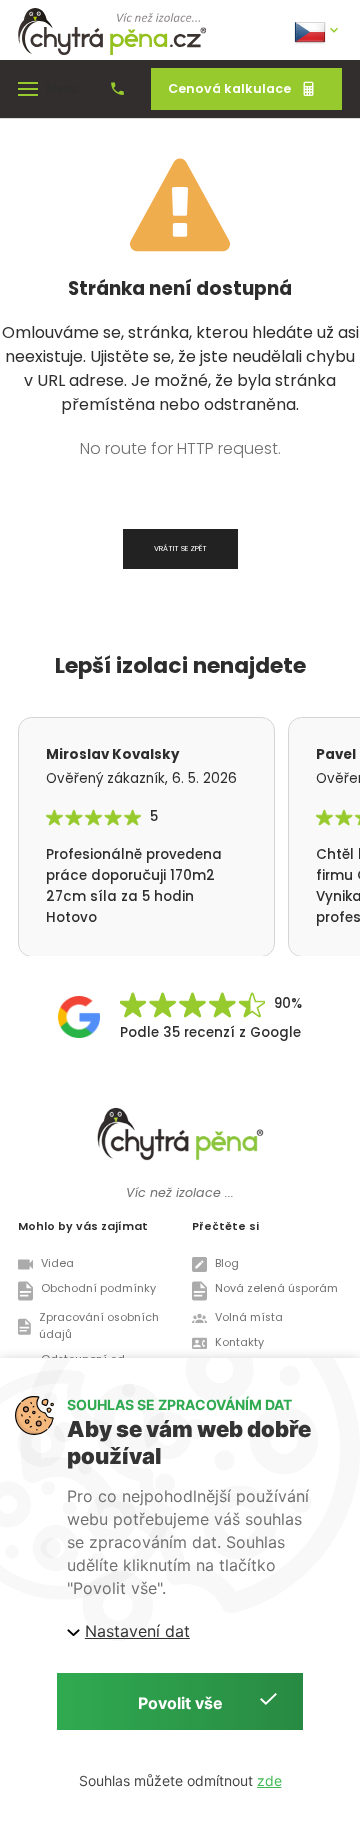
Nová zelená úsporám (276, 1288)
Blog (227, 1263)
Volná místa (249, 1317)
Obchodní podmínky (98, 1288)
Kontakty (239, 1342)
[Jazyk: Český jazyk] (318, 30)
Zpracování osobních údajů (99, 1326)
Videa (57, 1263)
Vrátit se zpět (180, 548)
